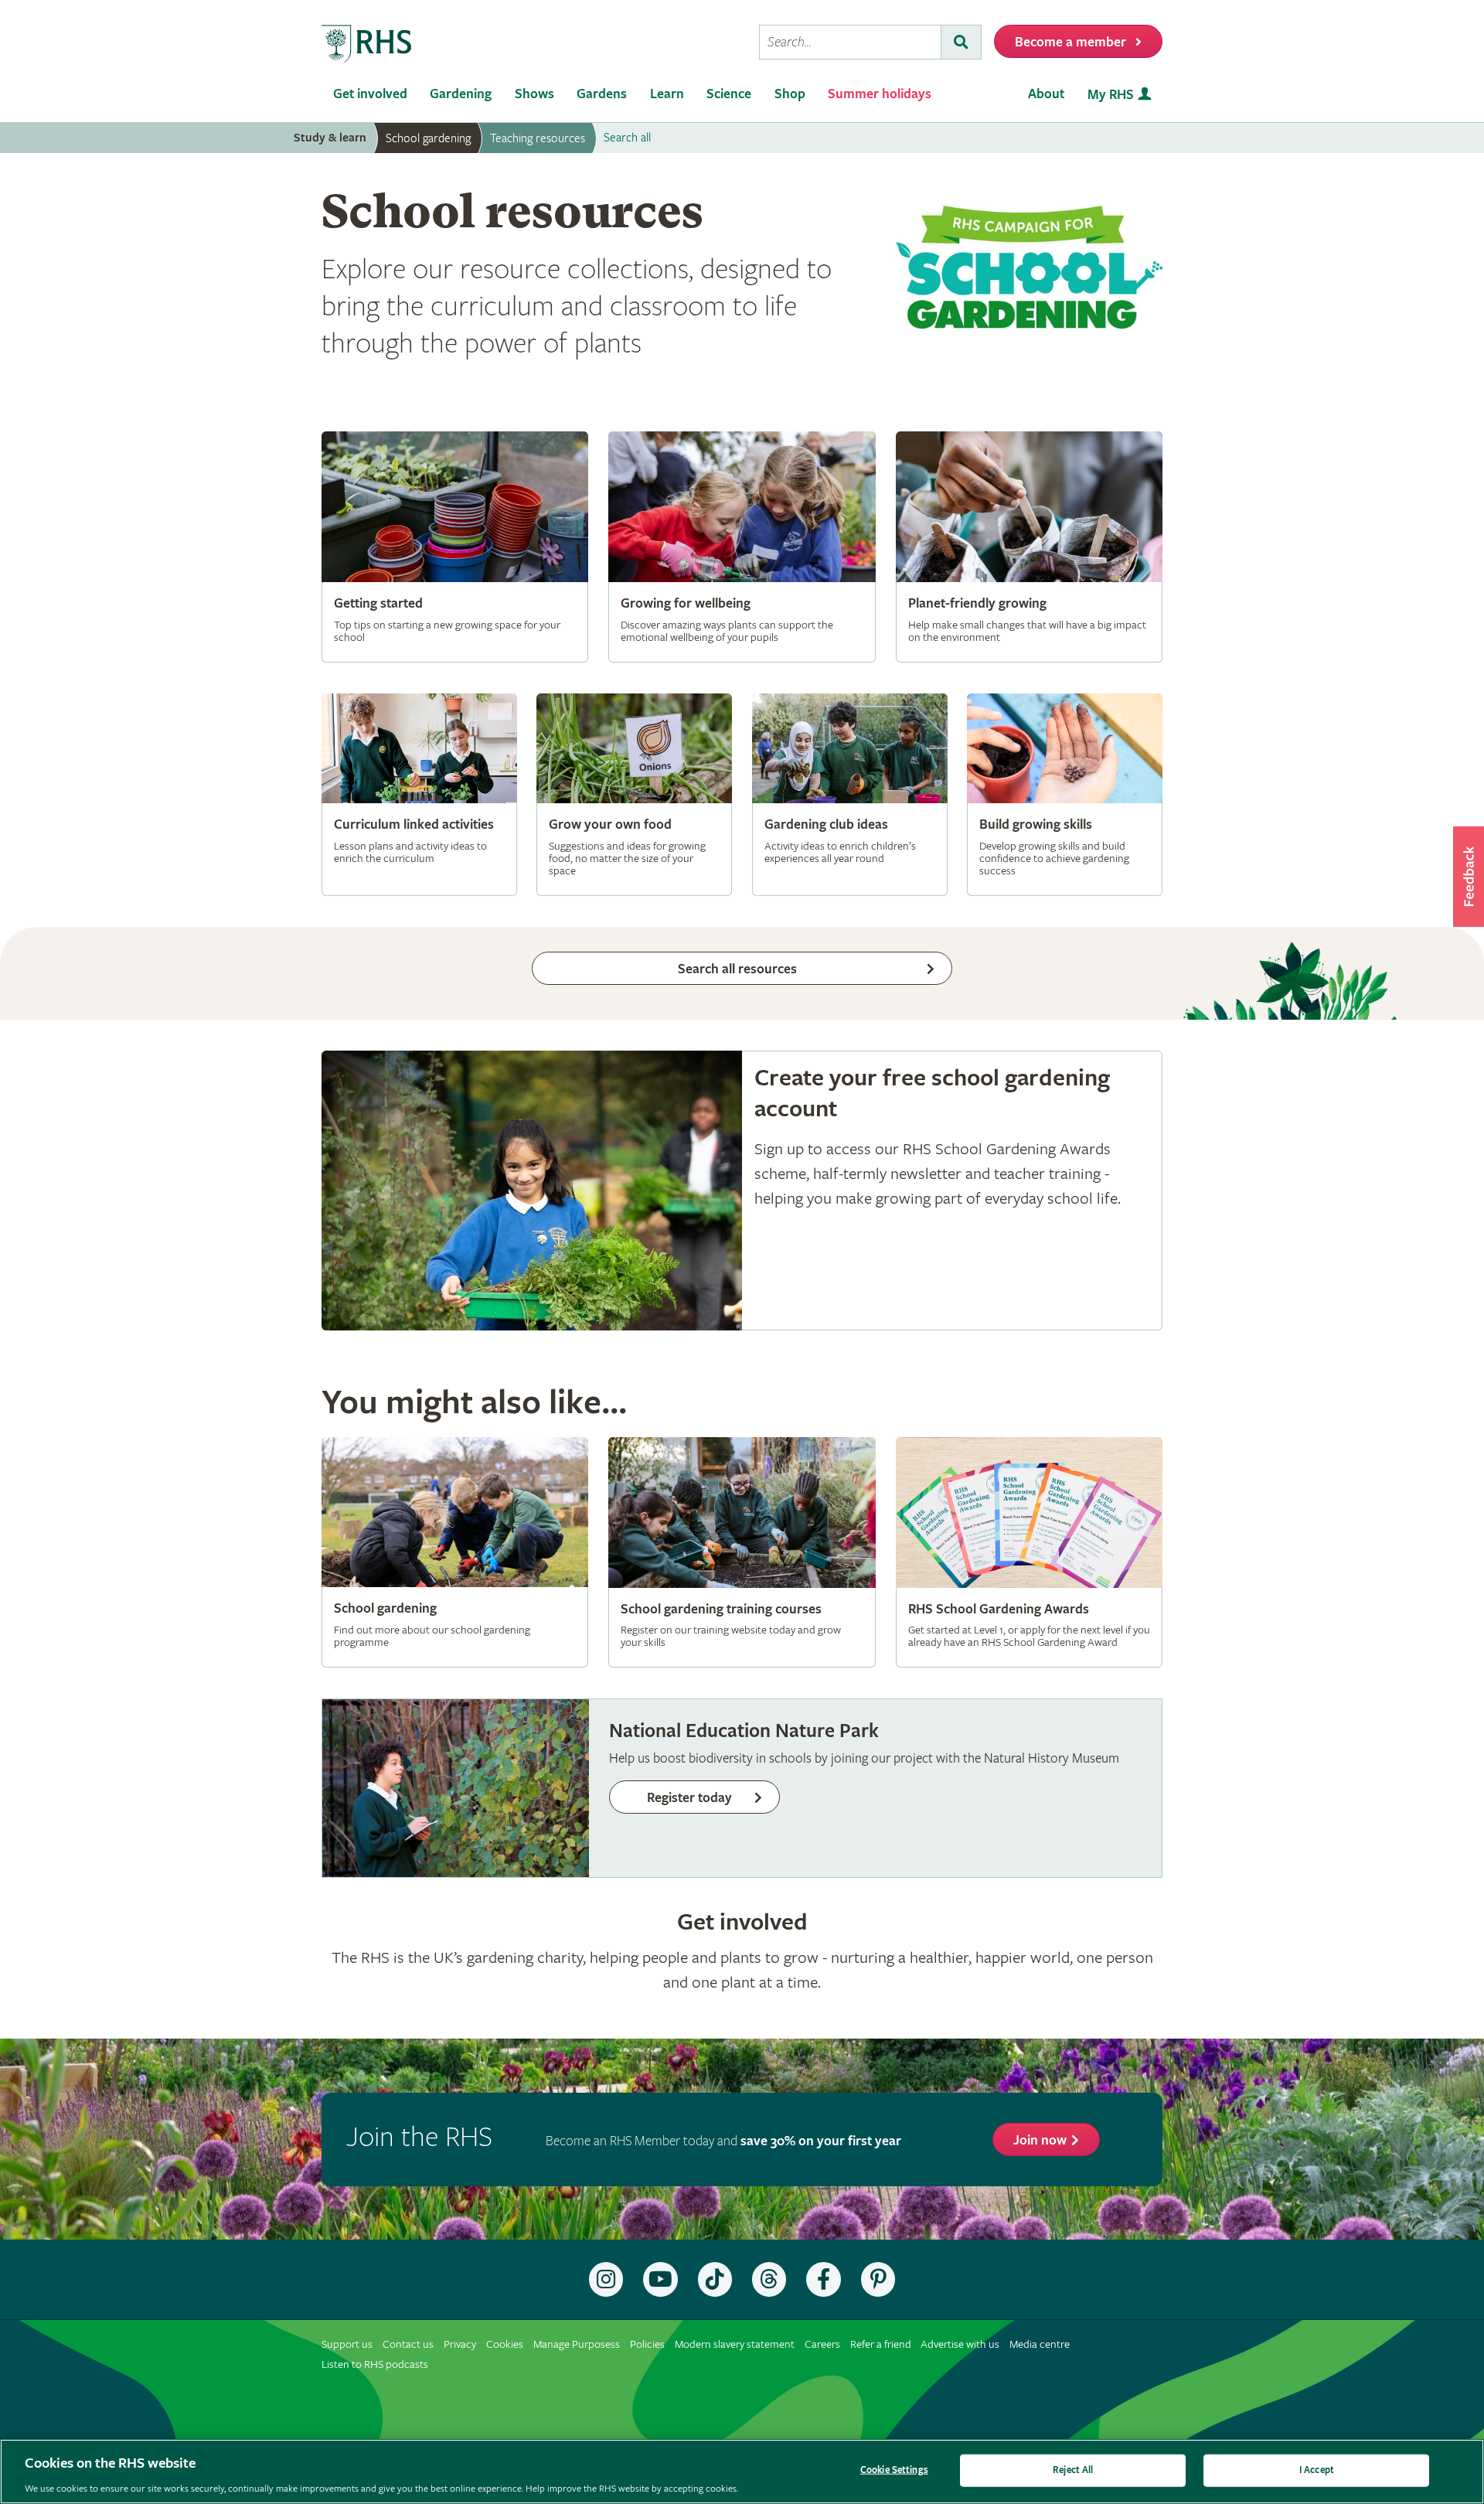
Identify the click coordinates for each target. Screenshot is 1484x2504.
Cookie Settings (894, 2470)
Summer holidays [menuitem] (880, 94)
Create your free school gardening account (742, 1191)
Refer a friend (881, 2344)
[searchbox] (850, 42)
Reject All (1073, 2470)
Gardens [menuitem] (602, 94)
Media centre (1040, 2344)
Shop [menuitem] (790, 94)
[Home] (367, 44)
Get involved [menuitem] (370, 94)
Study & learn (330, 138)
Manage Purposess (577, 2344)
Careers (822, 2344)
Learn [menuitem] (667, 94)
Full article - (455, 547)
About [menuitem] (1046, 94)
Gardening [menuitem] (461, 94)
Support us (347, 2344)
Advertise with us (960, 2344)
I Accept (1317, 2470)
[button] (1469, 877)
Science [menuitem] (729, 94)
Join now (1040, 2140)
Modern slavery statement (735, 2344)
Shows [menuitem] (534, 94)
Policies (647, 2344)
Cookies (505, 2344)
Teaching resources (538, 138)
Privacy (460, 2344)
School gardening (428, 138)
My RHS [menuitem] (1111, 95)
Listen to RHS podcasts (375, 2364)
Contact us (408, 2344)
